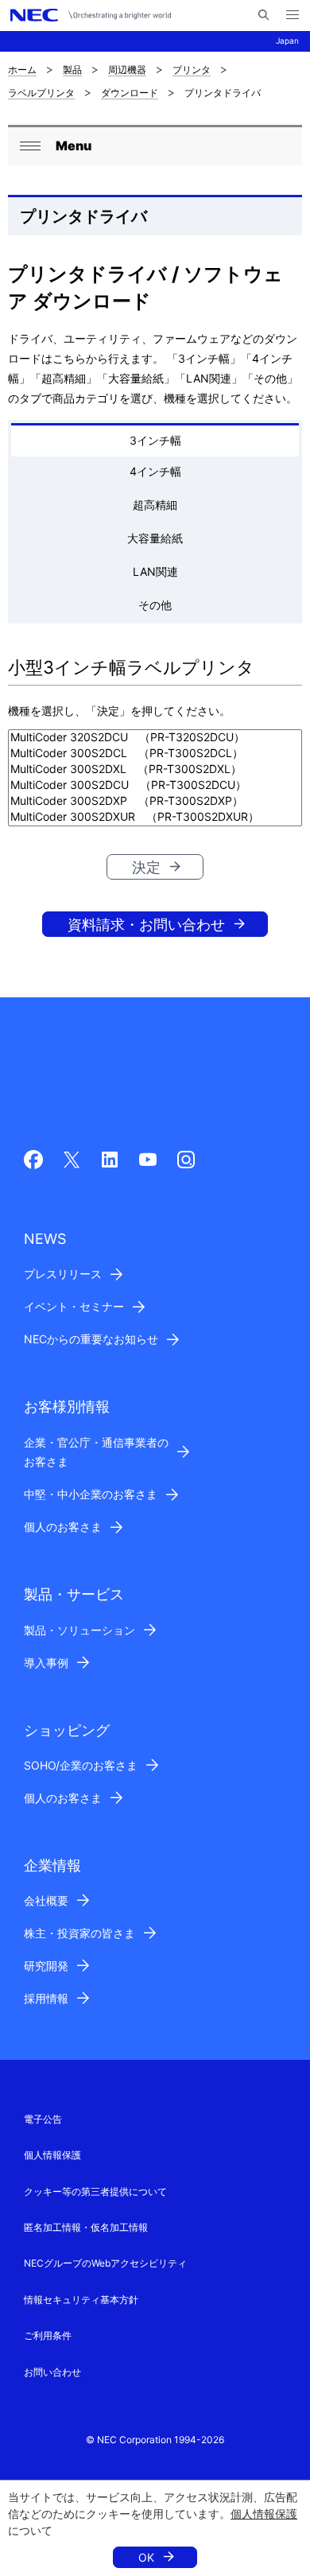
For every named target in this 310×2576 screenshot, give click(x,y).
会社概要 (46, 1900)
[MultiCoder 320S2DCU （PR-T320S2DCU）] (155, 738)
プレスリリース (63, 1274)
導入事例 (46, 1663)
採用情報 (46, 1998)
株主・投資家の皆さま (79, 1933)
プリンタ (192, 70)
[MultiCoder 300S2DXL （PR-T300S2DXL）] (155, 770)
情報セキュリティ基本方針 (81, 2300)
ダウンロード (130, 93)
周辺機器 (127, 70)
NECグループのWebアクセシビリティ (105, 2263)
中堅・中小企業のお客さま (91, 1494)
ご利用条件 (48, 2335)
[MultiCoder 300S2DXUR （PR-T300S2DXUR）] (155, 818)
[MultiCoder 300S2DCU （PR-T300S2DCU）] (155, 786)
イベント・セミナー (74, 1306)
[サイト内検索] (263, 15)
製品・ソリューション (79, 1630)
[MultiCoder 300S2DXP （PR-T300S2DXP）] (155, 802)
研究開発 (46, 1966)
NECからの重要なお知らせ (91, 1339)
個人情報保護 (264, 2514)
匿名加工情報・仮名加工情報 (86, 2227)
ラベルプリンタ (41, 93)
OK (146, 2557)
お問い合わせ (52, 2372)
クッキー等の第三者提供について (95, 2191)
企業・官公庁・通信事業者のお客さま (96, 1452)
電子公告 (43, 2119)
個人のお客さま (63, 1527)
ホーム (22, 70)
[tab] (155, 440)
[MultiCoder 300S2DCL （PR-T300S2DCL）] (155, 754)
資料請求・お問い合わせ (146, 925)
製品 (72, 70)
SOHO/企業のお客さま (81, 1765)
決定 (146, 867)
